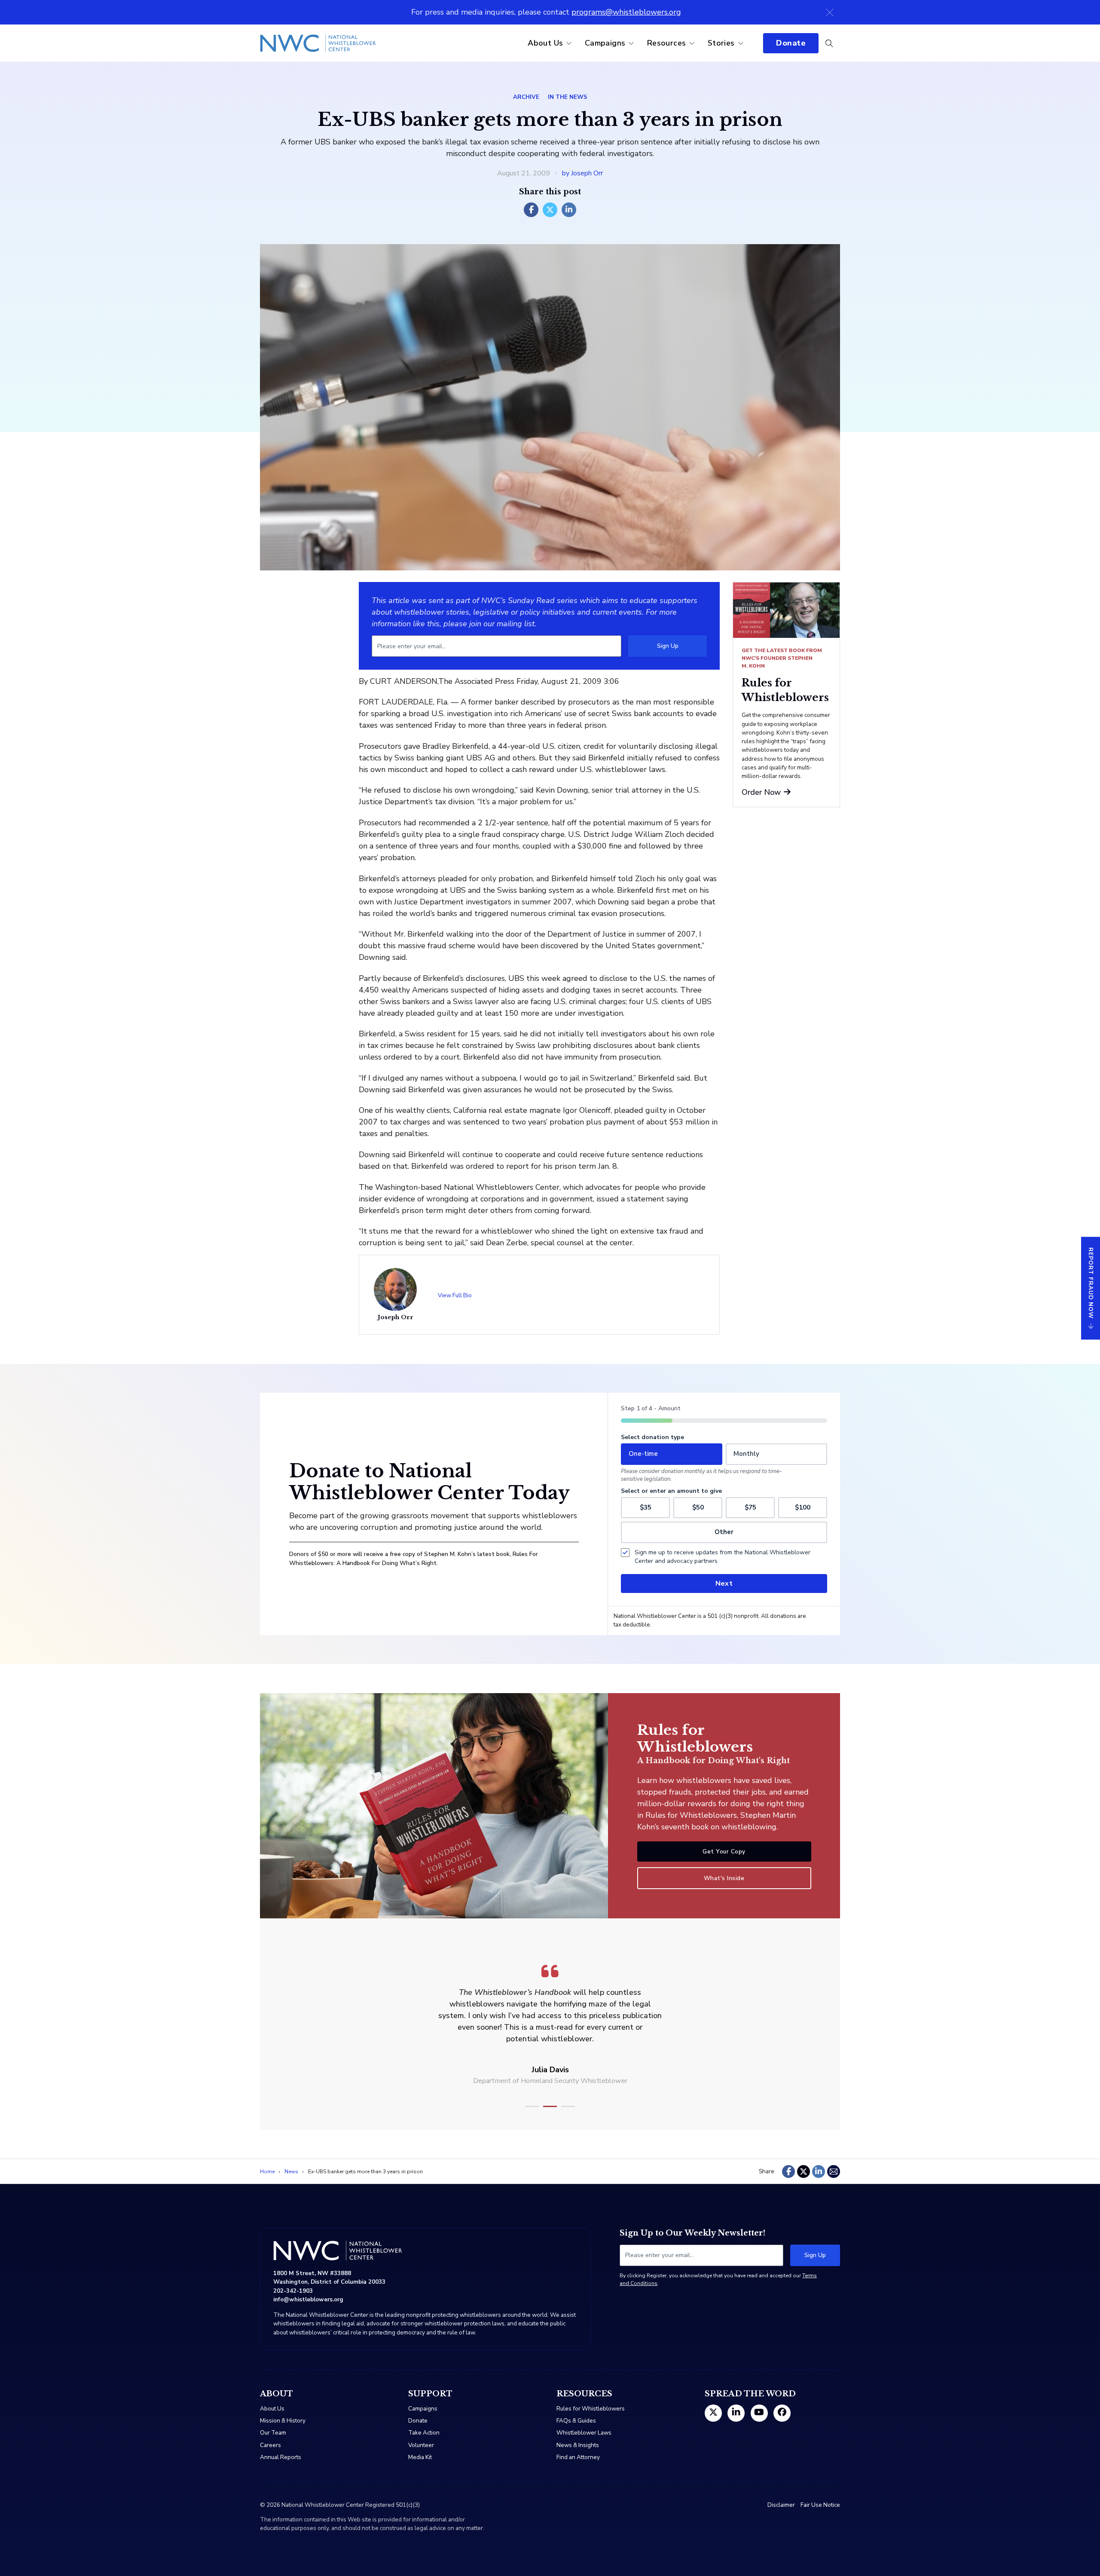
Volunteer (421, 2445)
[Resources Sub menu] (692, 43)
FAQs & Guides (576, 2421)
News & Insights (578, 2445)
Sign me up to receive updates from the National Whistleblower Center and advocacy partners (723, 1557)
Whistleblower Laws (584, 2433)
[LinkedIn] (569, 210)
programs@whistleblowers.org (626, 12)
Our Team (273, 2433)
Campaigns (605, 43)
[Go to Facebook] (782, 2413)
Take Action (424, 2433)
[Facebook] (531, 210)
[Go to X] (713, 2413)
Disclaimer (781, 2505)
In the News (568, 97)
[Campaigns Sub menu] (631, 43)
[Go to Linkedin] (736, 2413)
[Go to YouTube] (759, 2413)
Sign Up (668, 646)
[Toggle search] (829, 43)
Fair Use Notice (820, 2505)
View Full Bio (455, 1295)
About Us (545, 43)
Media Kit (420, 2457)
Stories (721, 43)
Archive (526, 97)
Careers (270, 2445)
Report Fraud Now (1091, 1283)
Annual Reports (281, 2457)
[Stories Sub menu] (741, 43)
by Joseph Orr (582, 173)
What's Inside (724, 1878)
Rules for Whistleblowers (591, 2409)
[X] (550, 210)
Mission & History (283, 2421)
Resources (667, 43)
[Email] (834, 2172)
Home (267, 2172)
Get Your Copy (724, 1852)
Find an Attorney (578, 2457)
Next (724, 1584)
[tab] (532, 2106)
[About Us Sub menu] (569, 43)
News (291, 2172)
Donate (791, 43)
